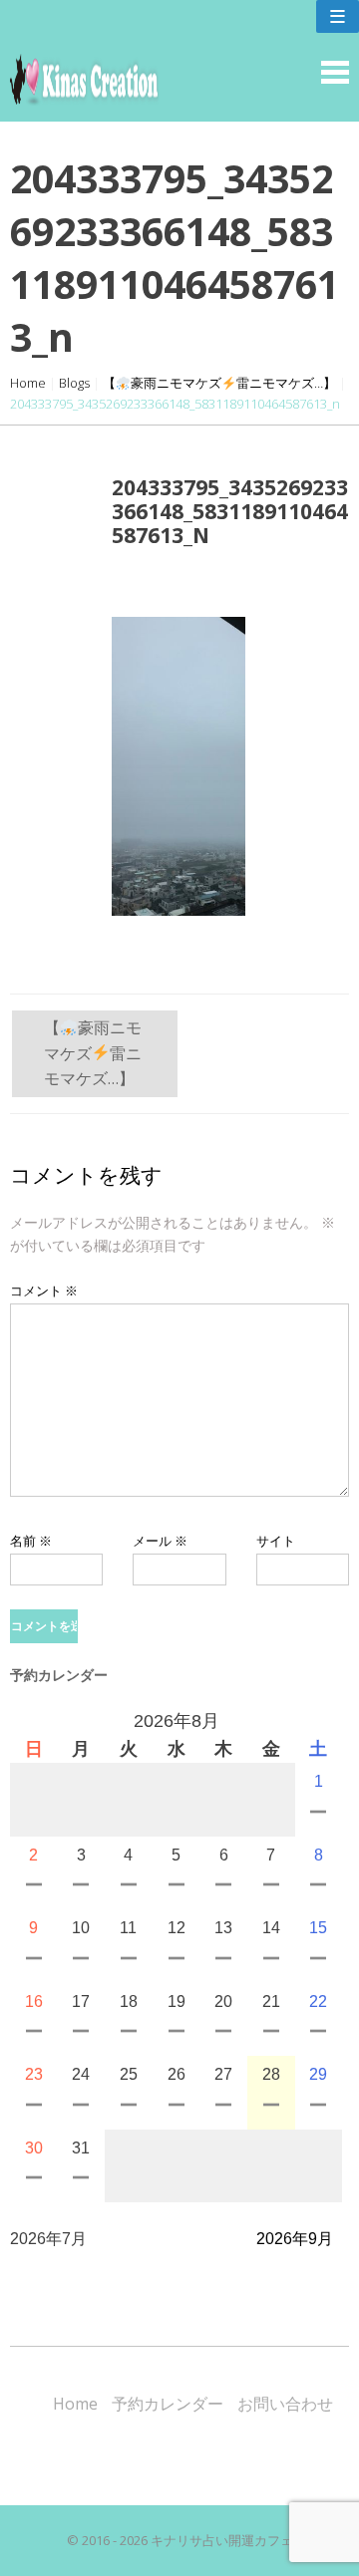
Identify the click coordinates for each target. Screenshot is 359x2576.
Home (28, 383)
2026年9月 (295, 2239)
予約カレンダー (168, 2404)
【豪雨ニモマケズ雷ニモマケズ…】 (219, 383)
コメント (44, 1290)
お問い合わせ (285, 2404)
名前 (31, 1541)
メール (160, 1541)
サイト (276, 1541)
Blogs (74, 383)
